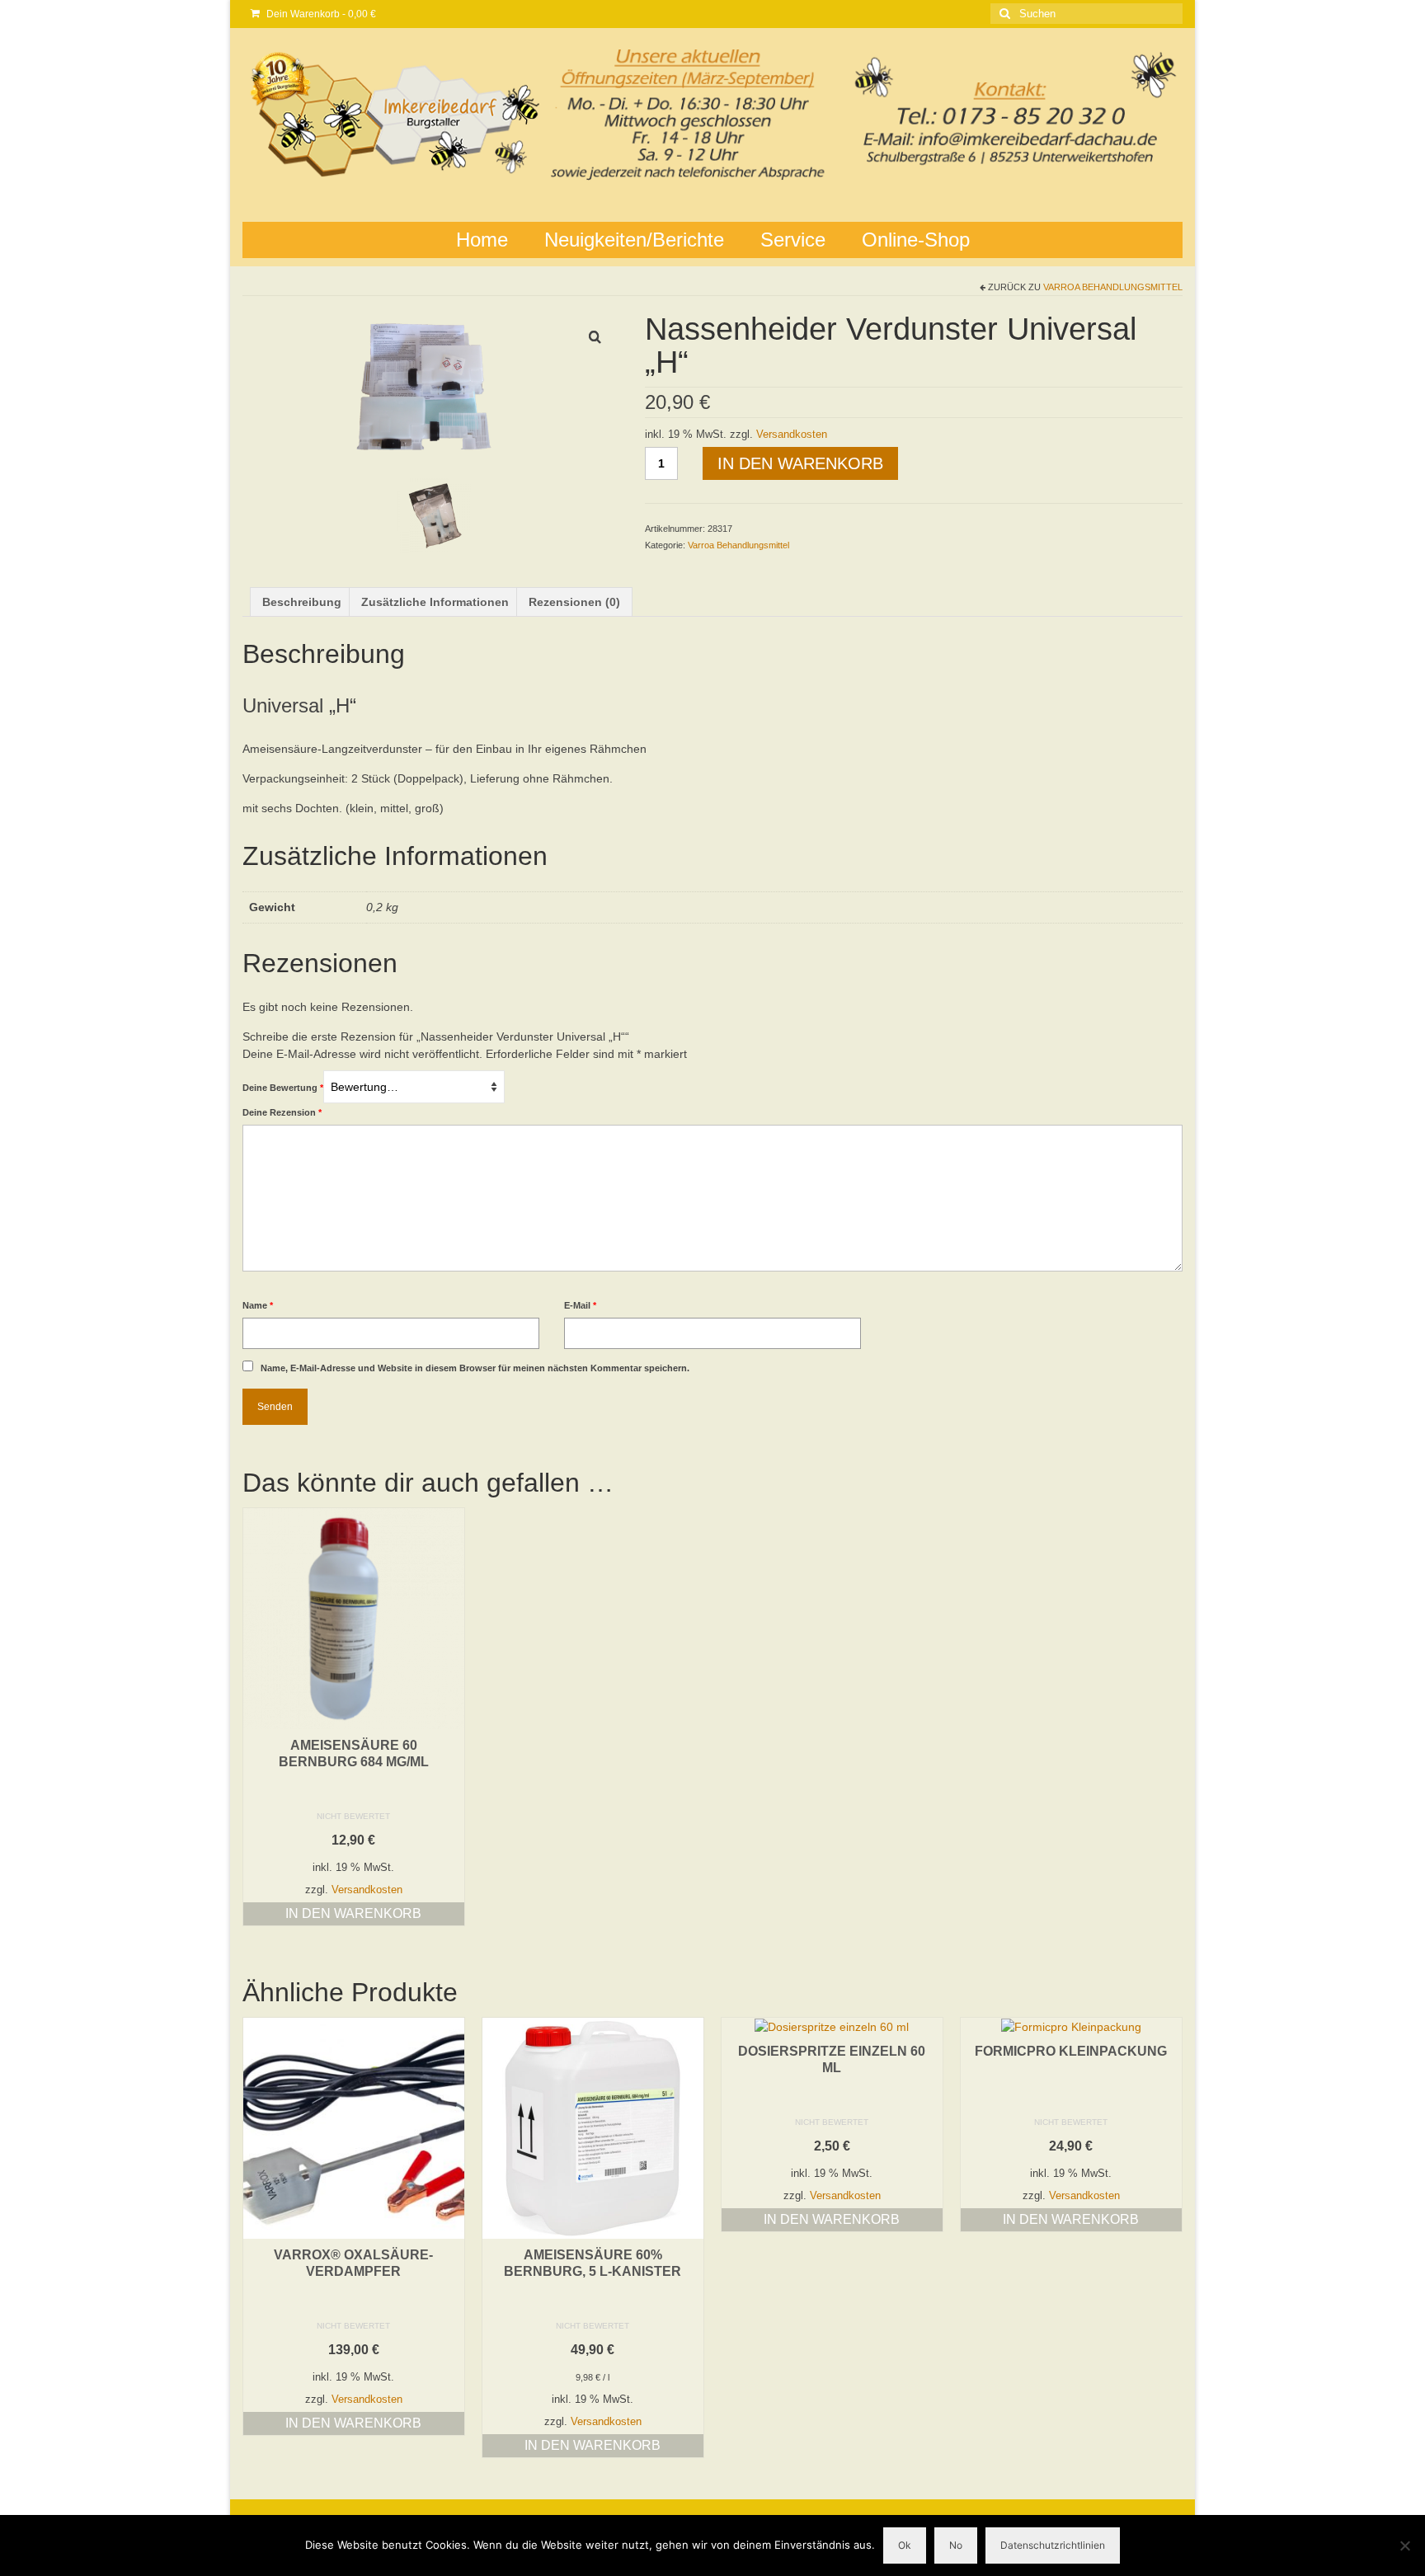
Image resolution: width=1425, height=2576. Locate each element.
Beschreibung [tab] (302, 602)
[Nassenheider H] (434, 515)
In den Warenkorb (800, 463)
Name (258, 1305)
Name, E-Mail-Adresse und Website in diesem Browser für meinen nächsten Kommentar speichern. (475, 1368)
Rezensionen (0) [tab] (574, 602)
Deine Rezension (282, 1112)
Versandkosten (792, 435)
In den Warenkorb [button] (353, 1913)
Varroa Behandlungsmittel (1113, 287)
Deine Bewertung (283, 1088)
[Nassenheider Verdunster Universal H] (431, 390)
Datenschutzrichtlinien (1053, 2545)
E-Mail (580, 1305)
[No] (1404, 2545)
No (956, 2545)
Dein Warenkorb (320, 14)
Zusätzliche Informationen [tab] (435, 602)
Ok (905, 2545)
